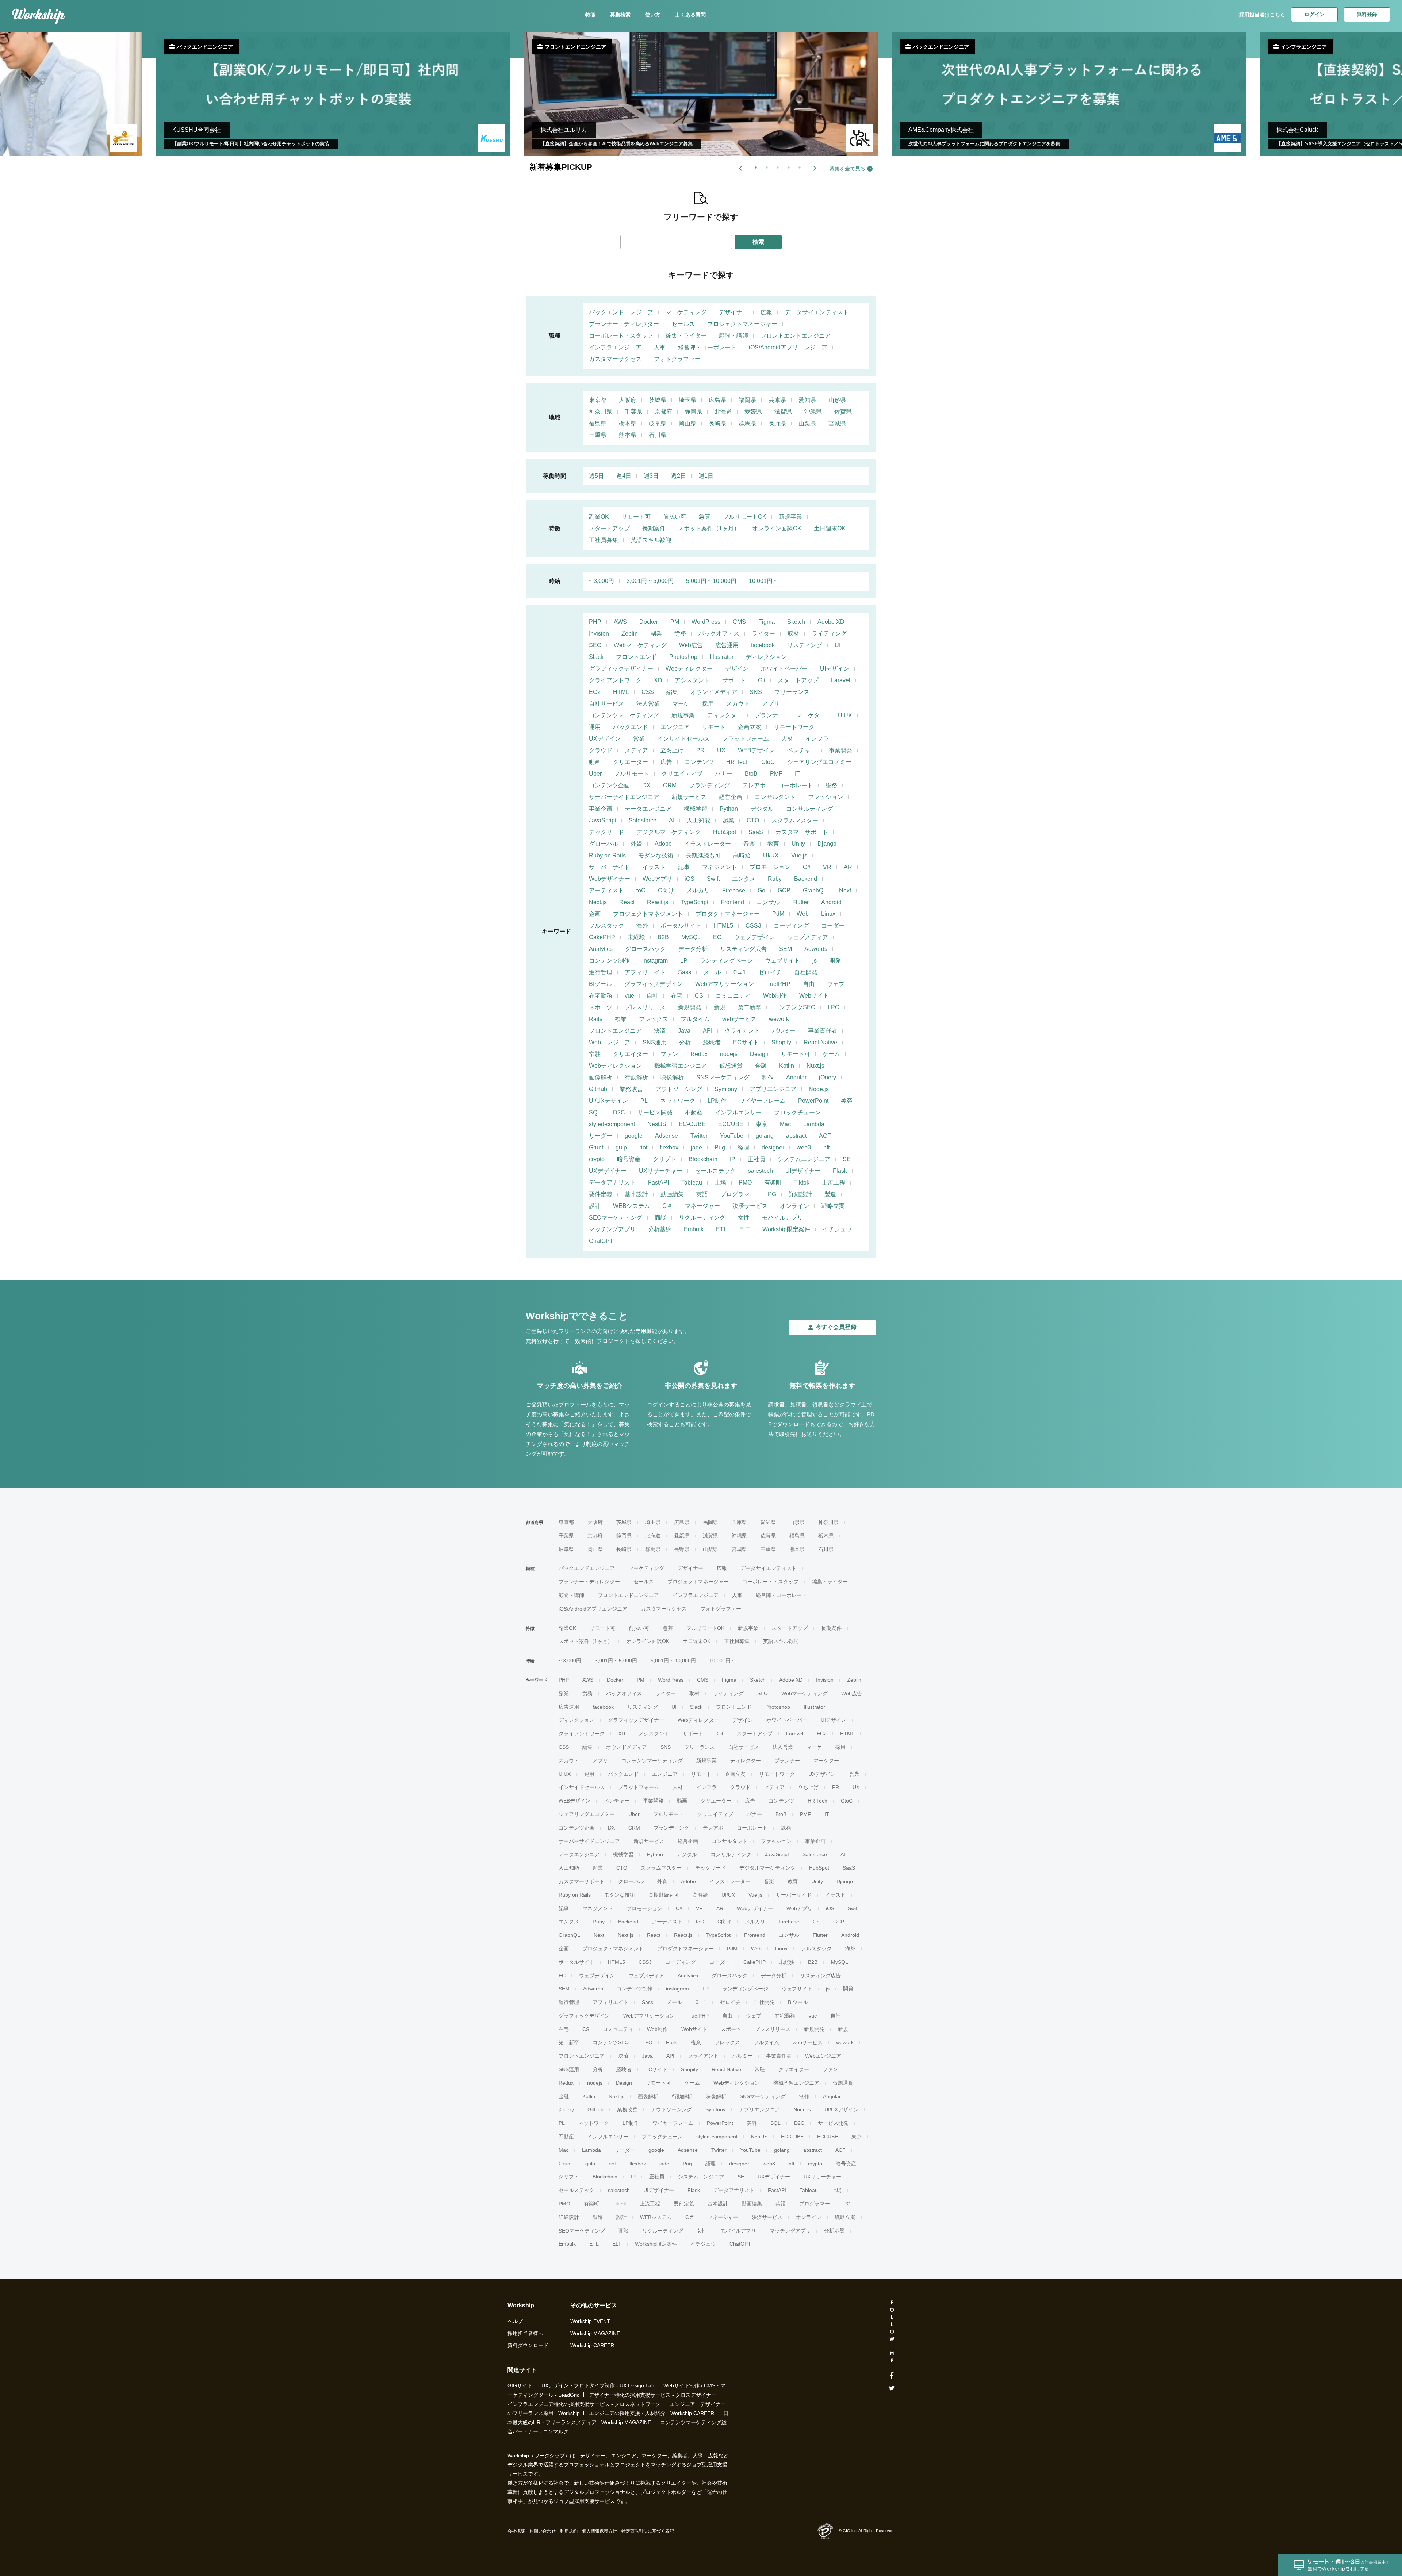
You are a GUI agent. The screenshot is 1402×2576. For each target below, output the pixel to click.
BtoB (751, 774)
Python (729, 809)
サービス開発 (655, 1112)
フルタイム (695, 1019)
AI (672, 820)
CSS (648, 692)
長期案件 (654, 528)
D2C (619, 1112)
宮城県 (837, 423)
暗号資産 (629, 1159)
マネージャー (702, 1206)
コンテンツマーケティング (624, 715)
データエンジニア (648, 809)
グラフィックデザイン (654, 984)
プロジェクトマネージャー (742, 324)
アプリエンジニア (773, 1089)
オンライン (794, 1206)
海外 (642, 926)
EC (717, 937)
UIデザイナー (803, 1171)
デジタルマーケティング (669, 832)
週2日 (679, 476)
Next (845, 890)
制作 (768, 1077)
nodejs (729, 1054)
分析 (685, 1042)
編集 (672, 692)
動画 (595, 762)
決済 (660, 1031)
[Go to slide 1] (754, 166)
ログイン (1314, 14)
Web (803, 914)
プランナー (769, 715)
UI (838, 645)
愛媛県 (753, 412)
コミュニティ (733, 996)
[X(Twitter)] (892, 2388)
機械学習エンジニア (681, 1066)
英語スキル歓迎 (651, 540)
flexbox (669, 1147)
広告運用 (727, 645)
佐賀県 (843, 412)
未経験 (636, 937)
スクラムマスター (795, 820)
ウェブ (836, 984)
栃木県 (628, 423)
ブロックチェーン (797, 1112)
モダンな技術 (656, 855)
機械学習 (696, 809)
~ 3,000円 (602, 581)
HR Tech (738, 762)
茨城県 (658, 400)
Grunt (596, 1147)
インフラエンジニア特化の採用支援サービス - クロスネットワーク (584, 2404)
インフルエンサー (738, 1112)
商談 (660, 1218)
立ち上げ (672, 750)
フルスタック (606, 926)
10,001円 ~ (763, 581)
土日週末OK (830, 528)
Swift (713, 879)
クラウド (601, 750)
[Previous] (741, 168)
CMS (739, 622)
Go (761, 890)
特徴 (590, 15)
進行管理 (601, 972)
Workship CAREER (592, 2345)
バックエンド (631, 727)
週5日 (596, 476)
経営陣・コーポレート (707, 347)
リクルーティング (702, 1218)
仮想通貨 (731, 1066)
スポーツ (601, 1007)
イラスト (654, 867)
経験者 (712, 1042)
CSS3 (753, 926)
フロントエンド (636, 657)
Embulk (694, 1229)
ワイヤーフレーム (762, 1101)
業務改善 (631, 1089)
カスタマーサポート (802, 832)
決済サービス (750, 1206)
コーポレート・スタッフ (621, 336)
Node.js (819, 1089)
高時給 (742, 855)
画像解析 (601, 1077)
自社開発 (806, 972)
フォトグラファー (677, 359)
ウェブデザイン (754, 937)
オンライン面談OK (777, 528)
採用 (708, 704)
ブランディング (709, 785)
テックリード (606, 832)
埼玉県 (687, 400)
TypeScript (694, 902)
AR (848, 867)
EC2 (595, 692)
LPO (834, 1007)
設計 (595, 1206)
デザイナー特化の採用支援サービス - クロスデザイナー (653, 2395)
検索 (758, 242)
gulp (621, 1147)
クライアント (742, 1031)
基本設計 (636, 1194)
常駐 (595, 1054)
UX (721, 750)
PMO (745, 1183)
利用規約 (569, 2531)
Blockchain (703, 1159)
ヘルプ (515, 2321)
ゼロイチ (770, 972)
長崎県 (717, 423)
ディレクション (766, 657)
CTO (753, 820)
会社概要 (516, 2531)
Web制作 (775, 996)
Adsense (666, 1136)
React (627, 902)
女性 (744, 1218)
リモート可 (636, 517)
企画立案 (750, 727)
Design (759, 1054)
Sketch (796, 622)
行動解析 (636, 1077)
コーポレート (796, 785)
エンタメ (744, 879)
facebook (763, 645)
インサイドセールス (683, 739)
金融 (761, 1066)
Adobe (663, 844)
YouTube (732, 1136)
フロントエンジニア (615, 1031)
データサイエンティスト (817, 312)
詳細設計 (800, 1194)
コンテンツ (699, 762)
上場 (720, 1183)
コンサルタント (775, 797)
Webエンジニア (610, 1042)
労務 (680, 634)
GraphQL (815, 890)
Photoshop (683, 657)
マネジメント (720, 867)
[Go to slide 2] (765, 166)
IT (797, 774)
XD (658, 680)
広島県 (717, 400)
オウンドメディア (714, 692)
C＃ (667, 1206)
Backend (806, 879)
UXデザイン (605, 739)
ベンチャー (802, 750)
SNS (756, 692)
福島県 (598, 423)
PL (644, 1101)
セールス (683, 324)
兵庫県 (777, 400)
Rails (596, 1019)
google (634, 1136)
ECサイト (746, 1042)
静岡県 (693, 412)
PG (772, 1194)
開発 (835, 961)
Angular (796, 1077)
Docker (649, 622)
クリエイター (631, 1054)
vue (629, 996)
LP (684, 961)
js (815, 961)
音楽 (749, 844)
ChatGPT (601, 1241)
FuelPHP (778, 984)
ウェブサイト (782, 961)
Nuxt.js (815, 1066)
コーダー (833, 926)
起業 (728, 820)
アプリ (771, 704)
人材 (787, 739)
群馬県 (747, 423)
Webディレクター (689, 669)
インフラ (817, 739)
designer (773, 1147)
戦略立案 (833, 1206)
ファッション (826, 797)
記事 (684, 867)
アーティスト (606, 890)
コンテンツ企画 (609, 785)
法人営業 (648, 704)
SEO (595, 645)
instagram (655, 961)
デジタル (762, 809)
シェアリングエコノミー (819, 762)
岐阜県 (658, 423)
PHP (595, 622)
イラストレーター (708, 844)
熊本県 (628, 435)
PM (675, 622)
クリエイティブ (682, 774)
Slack (596, 657)
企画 (595, 914)
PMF (776, 774)
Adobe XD (831, 622)
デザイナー (733, 312)
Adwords (816, 949)
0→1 (740, 972)
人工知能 (698, 820)
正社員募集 (604, 540)
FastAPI (658, 1183)
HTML (621, 692)
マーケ (681, 704)
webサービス (739, 1019)
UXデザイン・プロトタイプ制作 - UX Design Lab (598, 2385)
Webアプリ (657, 879)
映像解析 (672, 1077)
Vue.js (799, 855)
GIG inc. (850, 2531)
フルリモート (632, 774)
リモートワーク (794, 727)
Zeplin (630, 634)
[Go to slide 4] (787, 166)
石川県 (658, 435)
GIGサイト (520, 2385)
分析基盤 (660, 1229)
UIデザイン (835, 669)
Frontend (732, 902)
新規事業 (790, 517)
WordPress (706, 622)
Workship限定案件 (786, 1229)
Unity (798, 844)
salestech (761, 1171)
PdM (778, 914)
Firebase (734, 890)
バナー (724, 774)
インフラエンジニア (615, 347)
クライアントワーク (615, 680)
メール (712, 972)
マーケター (811, 715)
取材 (793, 634)
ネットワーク (678, 1101)
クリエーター (631, 762)
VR (827, 867)
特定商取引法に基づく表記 (648, 2531)
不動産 (694, 1112)
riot (643, 1147)
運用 (595, 727)
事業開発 (840, 750)
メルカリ (698, 890)
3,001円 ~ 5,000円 (650, 581)
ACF (825, 1136)
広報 (766, 312)
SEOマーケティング (616, 1218)
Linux (828, 914)
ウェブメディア (808, 937)
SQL (595, 1112)
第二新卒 (750, 1007)
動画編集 (672, 1194)
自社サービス (606, 704)
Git (762, 680)
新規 (720, 1007)
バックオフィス (719, 634)
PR (700, 750)
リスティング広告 (743, 949)
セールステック (715, 1171)
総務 (831, 785)
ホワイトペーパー (784, 669)
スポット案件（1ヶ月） (709, 528)
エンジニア (675, 727)
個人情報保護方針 (600, 2531)
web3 (804, 1147)
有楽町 (773, 1183)
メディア (636, 750)
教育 (773, 844)
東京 (762, 1124)
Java (684, 1031)
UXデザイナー (608, 1171)
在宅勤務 (601, 996)
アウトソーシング (679, 1089)
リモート (714, 727)
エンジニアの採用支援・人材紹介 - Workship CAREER (652, 2413)
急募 (705, 517)
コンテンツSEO (794, 1007)
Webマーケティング (640, 645)
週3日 (651, 476)
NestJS (657, 1124)
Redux (699, 1054)
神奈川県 (601, 412)
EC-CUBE (692, 1124)
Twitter (699, 1136)
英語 (702, 1194)
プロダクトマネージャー (728, 914)
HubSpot (725, 832)
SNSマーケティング (723, 1077)
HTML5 (723, 926)
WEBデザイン (756, 750)
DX (646, 785)
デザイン (737, 669)
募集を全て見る (847, 169)
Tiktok (802, 1183)
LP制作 (717, 1101)
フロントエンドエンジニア (796, 336)
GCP (784, 890)
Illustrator (722, 657)
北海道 (723, 412)
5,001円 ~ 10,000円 (711, 581)
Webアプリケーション (725, 984)
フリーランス (792, 692)
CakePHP (602, 937)
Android (831, 902)
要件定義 (601, 1194)
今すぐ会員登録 (836, 1327)
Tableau (692, 1183)
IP (733, 1159)
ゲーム (831, 1054)
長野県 (777, 423)
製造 (830, 1194)
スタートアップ (609, 528)
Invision (599, 634)
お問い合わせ (543, 2531)
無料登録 (1367, 14)
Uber (595, 774)
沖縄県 (813, 412)
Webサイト (814, 996)
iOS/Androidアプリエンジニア (788, 347)
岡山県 (687, 423)
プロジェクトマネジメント (648, 914)
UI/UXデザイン (608, 1101)
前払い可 (675, 517)
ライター (763, 634)
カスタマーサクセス (615, 359)
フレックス (654, 1019)
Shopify (781, 1042)
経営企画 (731, 797)
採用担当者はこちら (1262, 15)
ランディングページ (726, 961)
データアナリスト (612, 1183)
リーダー (601, 1136)
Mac (785, 1124)
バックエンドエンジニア (621, 312)
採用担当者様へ (525, 2333)
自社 (652, 996)
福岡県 (747, 400)
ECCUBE (731, 1124)
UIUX (845, 715)
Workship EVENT (590, 2321)
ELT (745, 1229)
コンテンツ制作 (609, 961)
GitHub (598, 1089)
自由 (809, 984)
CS (699, 996)
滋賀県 (783, 412)
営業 (639, 739)
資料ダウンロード (528, 2345)
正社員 (756, 1159)
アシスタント (692, 680)
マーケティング (686, 312)
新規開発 (690, 1007)
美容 (847, 1101)
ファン (669, 1054)
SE (847, 1159)
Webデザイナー (610, 879)
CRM (670, 785)
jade (696, 1147)
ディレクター (725, 715)
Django (827, 844)
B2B (663, 937)
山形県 (837, 400)
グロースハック (646, 949)
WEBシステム (631, 1206)
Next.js (598, 902)
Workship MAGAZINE (595, 2333)
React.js (658, 902)
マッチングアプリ (612, 1229)
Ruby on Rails (607, 855)
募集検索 (620, 15)
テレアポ (754, 785)
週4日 (624, 476)
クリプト (664, 1159)
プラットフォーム (746, 739)
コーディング (791, 926)
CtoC (768, 762)
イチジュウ (837, 1229)
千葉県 (633, 412)
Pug (720, 1147)
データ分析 (693, 949)
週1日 (706, 476)
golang (765, 1136)
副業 (656, 634)
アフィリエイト (645, 972)
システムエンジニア (804, 1159)
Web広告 (691, 645)
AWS (620, 622)
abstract (796, 1136)
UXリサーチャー (661, 1171)
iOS (689, 879)
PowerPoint (813, 1101)
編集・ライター (686, 336)
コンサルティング (809, 809)
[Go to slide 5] (798, 166)
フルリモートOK (745, 517)
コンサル (768, 902)
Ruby (775, 879)
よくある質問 (690, 15)
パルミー (784, 1031)
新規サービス (689, 797)
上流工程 (834, 1183)
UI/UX (771, 855)
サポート (734, 680)
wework (779, 1019)
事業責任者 (823, 1031)
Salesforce (643, 820)
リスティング (805, 645)
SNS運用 (655, 1042)
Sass (685, 972)
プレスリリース (645, 1007)
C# (807, 867)
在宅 (677, 996)
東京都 (598, 400)
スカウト (738, 704)
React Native (820, 1042)
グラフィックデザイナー (621, 669)
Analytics (601, 949)
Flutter (800, 902)
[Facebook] (892, 2376)
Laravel (841, 680)
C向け (666, 890)
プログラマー (738, 1194)
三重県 (598, 435)
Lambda (814, 1124)
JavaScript (603, 820)
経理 (743, 1147)
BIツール (600, 984)
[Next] (814, 168)
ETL (721, 1229)
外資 (636, 844)
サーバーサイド (609, 867)
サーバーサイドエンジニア (624, 797)
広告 (666, 762)
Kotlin (787, 1066)
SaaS (756, 832)
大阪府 (628, 400)
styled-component (612, 1124)
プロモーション (770, 867)
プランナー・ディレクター (624, 324)
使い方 (653, 15)
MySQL (691, 937)
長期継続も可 (703, 855)
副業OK (599, 517)
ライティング (829, 634)
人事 (660, 347)
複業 (621, 1019)
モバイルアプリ (782, 1218)
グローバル (604, 844)
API (708, 1031)
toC (641, 890)
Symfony (726, 1089)
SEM (786, 949)
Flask (840, 1171)
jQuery (828, 1077)
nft (826, 1147)
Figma (767, 622)
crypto (597, 1159)
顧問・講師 (733, 336)
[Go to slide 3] (776, 166)
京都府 (663, 412)
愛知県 (807, 400)
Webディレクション (615, 1066)
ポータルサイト (681, 926)
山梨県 (807, 423)
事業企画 (601, 809)
